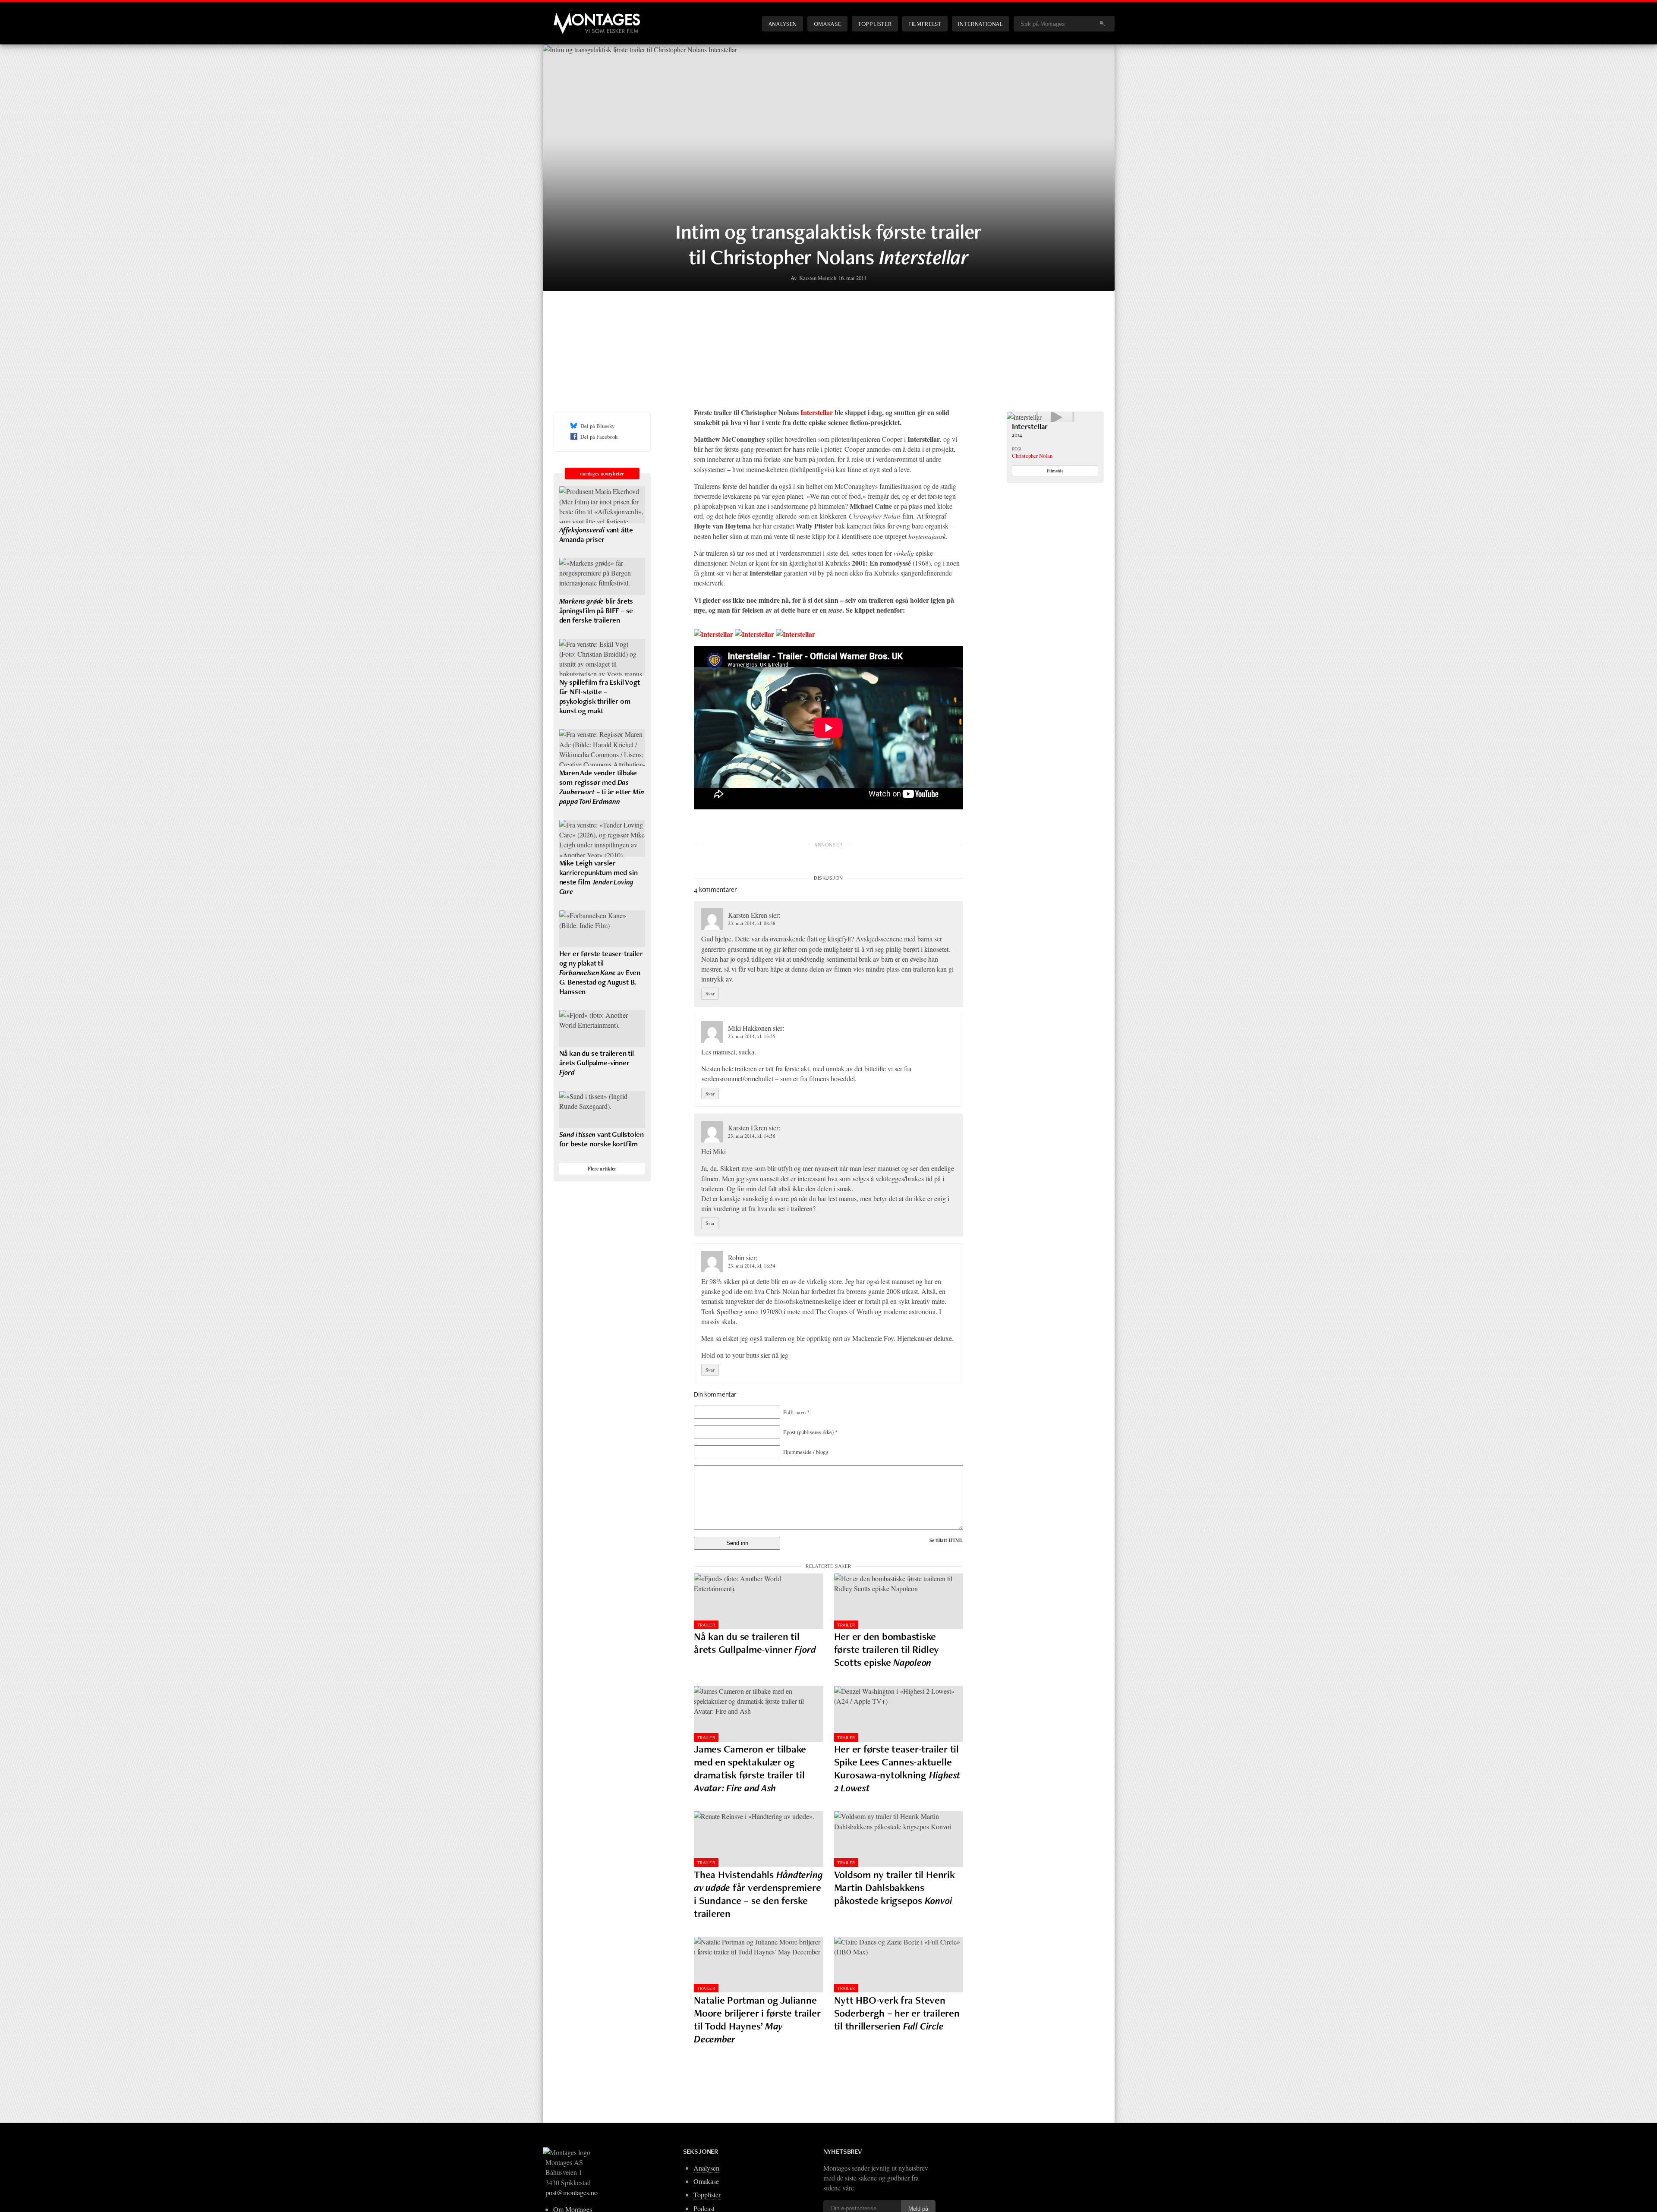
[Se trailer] (1024, 417)
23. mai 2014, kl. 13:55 (752, 1036)
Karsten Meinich (818, 278)
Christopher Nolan (1032, 456)
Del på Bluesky (597, 426)
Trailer (706, 1625)
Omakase (827, 24)
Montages (568, 17)
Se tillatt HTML (946, 1540)
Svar (710, 993)
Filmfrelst (925, 24)
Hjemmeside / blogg (806, 1452)
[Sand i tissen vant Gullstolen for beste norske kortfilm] (602, 1110)
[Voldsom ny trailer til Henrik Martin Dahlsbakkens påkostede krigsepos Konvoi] (899, 1839)
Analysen (783, 24)
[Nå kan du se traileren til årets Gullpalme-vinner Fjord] (759, 1601)
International (980, 24)
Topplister (875, 24)
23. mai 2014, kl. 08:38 (752, 923)
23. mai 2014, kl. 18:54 (752, 1266)
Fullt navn (796, 1412)
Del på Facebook (599, 437)
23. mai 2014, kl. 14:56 (752, 1136)
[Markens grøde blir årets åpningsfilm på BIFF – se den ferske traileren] (602, 576)
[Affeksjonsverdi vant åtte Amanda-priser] (602, 505)
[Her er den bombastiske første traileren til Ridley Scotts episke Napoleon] (899, 1601)
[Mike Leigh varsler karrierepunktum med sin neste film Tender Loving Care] (602, 838)
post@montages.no (572, 2192)
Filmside (1055, 471)
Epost (810, 1432)
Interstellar (817, 412)
